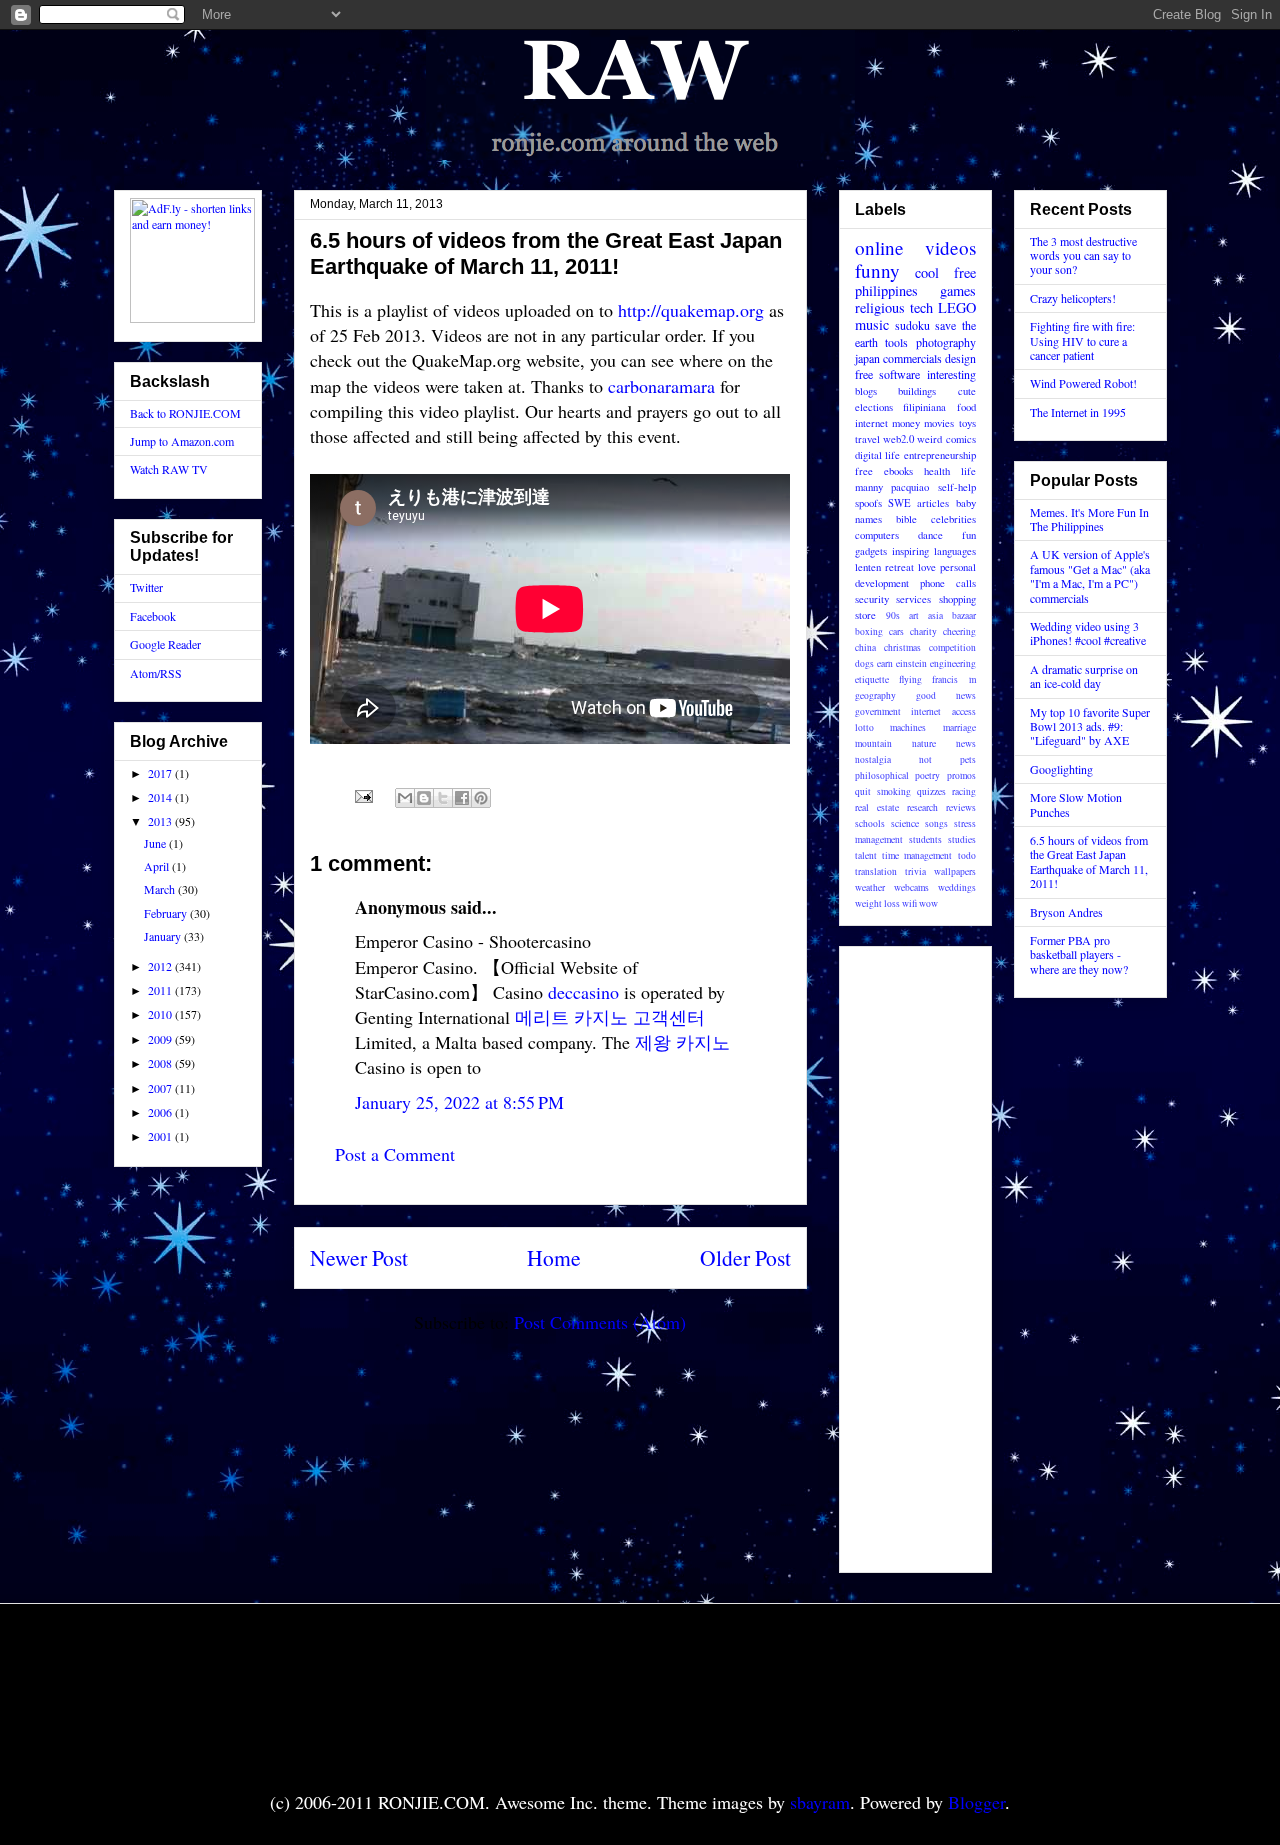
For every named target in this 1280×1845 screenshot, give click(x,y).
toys (967, 423)
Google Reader (165, 644)
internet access (943, 711)
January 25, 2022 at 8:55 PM (459, 1102)
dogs (864, 663)
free (965, 272)
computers (877, 535)
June (156, 843)
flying (910, 679)
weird (929, 439)
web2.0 (898, 439)
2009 (161, 1039)
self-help (957, 487)
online (879, 247)
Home (554, 1257)
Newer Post (359, 1257)
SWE (899, 503)
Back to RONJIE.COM (185, 413)
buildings (917, 391)
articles (933, 503)
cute (967, 391)
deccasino (583, 992)
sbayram (820, 1802)
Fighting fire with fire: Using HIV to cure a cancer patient (1082, 340)
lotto (864, 727)
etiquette (872, 679)
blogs (866, 391)
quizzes (931, 791)
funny (877, 270)
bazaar (964, 615)
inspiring (910, 551)
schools (870, 823)
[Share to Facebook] (462, 798)
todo (967, 855)
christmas (902, 647)
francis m (953, 679)
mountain (873, 743)
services (913, 599)
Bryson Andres (1066, 912)
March (161, 889)
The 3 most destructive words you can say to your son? (1083, 255)
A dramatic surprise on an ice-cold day (1084, 676)
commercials (912, 358)
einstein (911, 663)
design (960, 358)
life (968, 471)
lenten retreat (884, 567)
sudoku (912, 325)
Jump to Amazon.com (182, 441)
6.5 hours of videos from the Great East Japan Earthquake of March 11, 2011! (1089, 861)
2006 (161, 1112)
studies (962, 839)
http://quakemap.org (691, 310)
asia (935, 615)
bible (906, 519)
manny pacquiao (892, 487)
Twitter (146, 587)
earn (885, 663)
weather (870, 887)
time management (917, 855)
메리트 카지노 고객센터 (610, 1017)
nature (924, 743)
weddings (957, 887)
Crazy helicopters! (1073, 298)
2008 (161, 1063)
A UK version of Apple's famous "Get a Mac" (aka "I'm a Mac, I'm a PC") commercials (1090, 575)
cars (896, 631)
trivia (915, 871)
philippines (886, 290)
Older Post (745, 1257)
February (167, 913)
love (927, 567)
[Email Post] (362, 793)
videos (950, 247)
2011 (161, 990)
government (878, 711)
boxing (869, 631)
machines (908, 727)
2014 (161, 797)
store (865, 615)
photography (946, 342)
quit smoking (883, 791)
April (158, 866)
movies (939, 423)
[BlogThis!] (424, 798)
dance (930, 535)
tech (921, 307)
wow (928, 903)
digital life (878, 455)
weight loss (877, 903)
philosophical (882, 775)
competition (952, 647)
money (906, 423)
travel (867, 439)
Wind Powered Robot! (1083, 383)
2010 (161, 1014)
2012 (161, 966)
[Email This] (405, 798)
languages (955, 551)
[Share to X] (443, 798)
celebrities (953, 519)
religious (880, 307)
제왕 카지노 (682, 1042)
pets (968, 759)
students (925, 839)
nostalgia (873, 759)
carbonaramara (661, 386)
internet (871, 423)
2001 (161, 1136)
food (966, 407)
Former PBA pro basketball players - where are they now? (1079, 954)
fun (969, 535)
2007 (161, 1088)
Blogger (976, 1802)
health (937, 471)
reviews (961, 807)
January (164, 936)
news (966, 743)
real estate (877, 807)
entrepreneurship (940, 455)
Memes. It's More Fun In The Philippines (1089, 519)
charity (923, 631)
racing (964, 791)
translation (876, 871)
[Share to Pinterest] (481, 798)
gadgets (871, 551)
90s (893, 615)
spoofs (868, 503)
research (922, 807)
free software (888, 374)
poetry (927, 775)
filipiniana (924, 407)
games (958, 290)
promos (961, 775)
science (905, 823)
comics (961, 439)
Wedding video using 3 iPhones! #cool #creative (1088, 633)
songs (936, 823)
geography (875, 695)
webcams (911, 887)
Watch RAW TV (169, 469)
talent (866, 855)
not (925, 759)
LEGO (957, 307)
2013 (161, 821)
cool (927, 272)
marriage (959, 727)
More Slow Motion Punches (1076, 804)
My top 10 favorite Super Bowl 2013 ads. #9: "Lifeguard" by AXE (1090, 726)
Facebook (153, 616)
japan (867, 358)
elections (874, 407)
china (865, 647)
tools (896, 342)
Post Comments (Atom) (600, 1322)
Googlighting (1061, 769)
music (872, 324)
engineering (953, 663)
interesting (951, 374)
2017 (161, 773)
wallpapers (955, 871)
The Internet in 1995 (1078, 412)
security (872, 599)
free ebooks (884, 471)
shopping (957, 599)
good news (946, 695)
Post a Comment (395, 1154)
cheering (959, 631)
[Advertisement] (915, 1254)
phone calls (948, 583)
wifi (909, 903)
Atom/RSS (156, 673)
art (914, 615)
